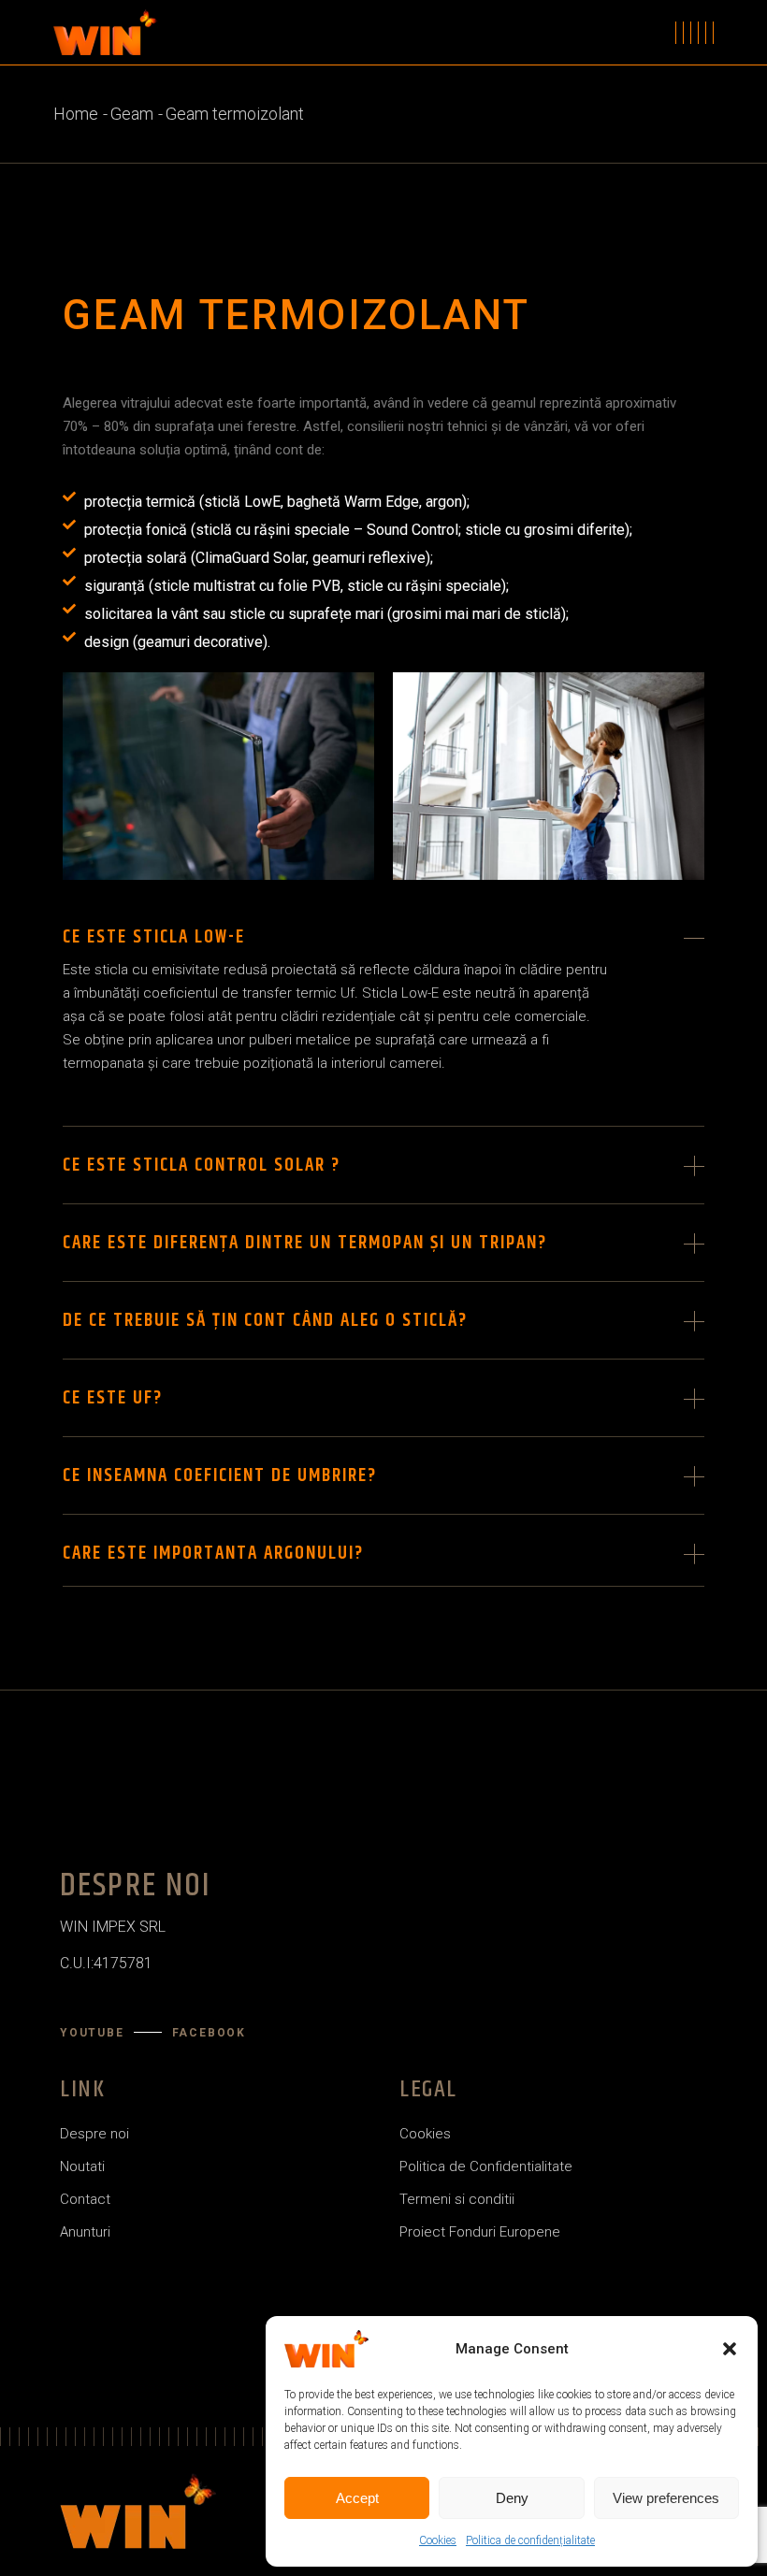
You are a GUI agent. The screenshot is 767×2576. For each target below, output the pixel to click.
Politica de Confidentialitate (486, 2166)
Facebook (209, 2033)
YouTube (92, 2033)
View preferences (666, 2498)
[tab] (383, 928)
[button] (730, 2349)
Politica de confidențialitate (530, 2540)
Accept (357, 2498)
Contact (85, 2199)
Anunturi (85, 2232)
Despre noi (94, 2134)
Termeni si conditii (457, 2199)
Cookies (438, 2540)
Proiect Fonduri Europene (480, 2232)
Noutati (82, 2166)
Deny (512, 2498)
